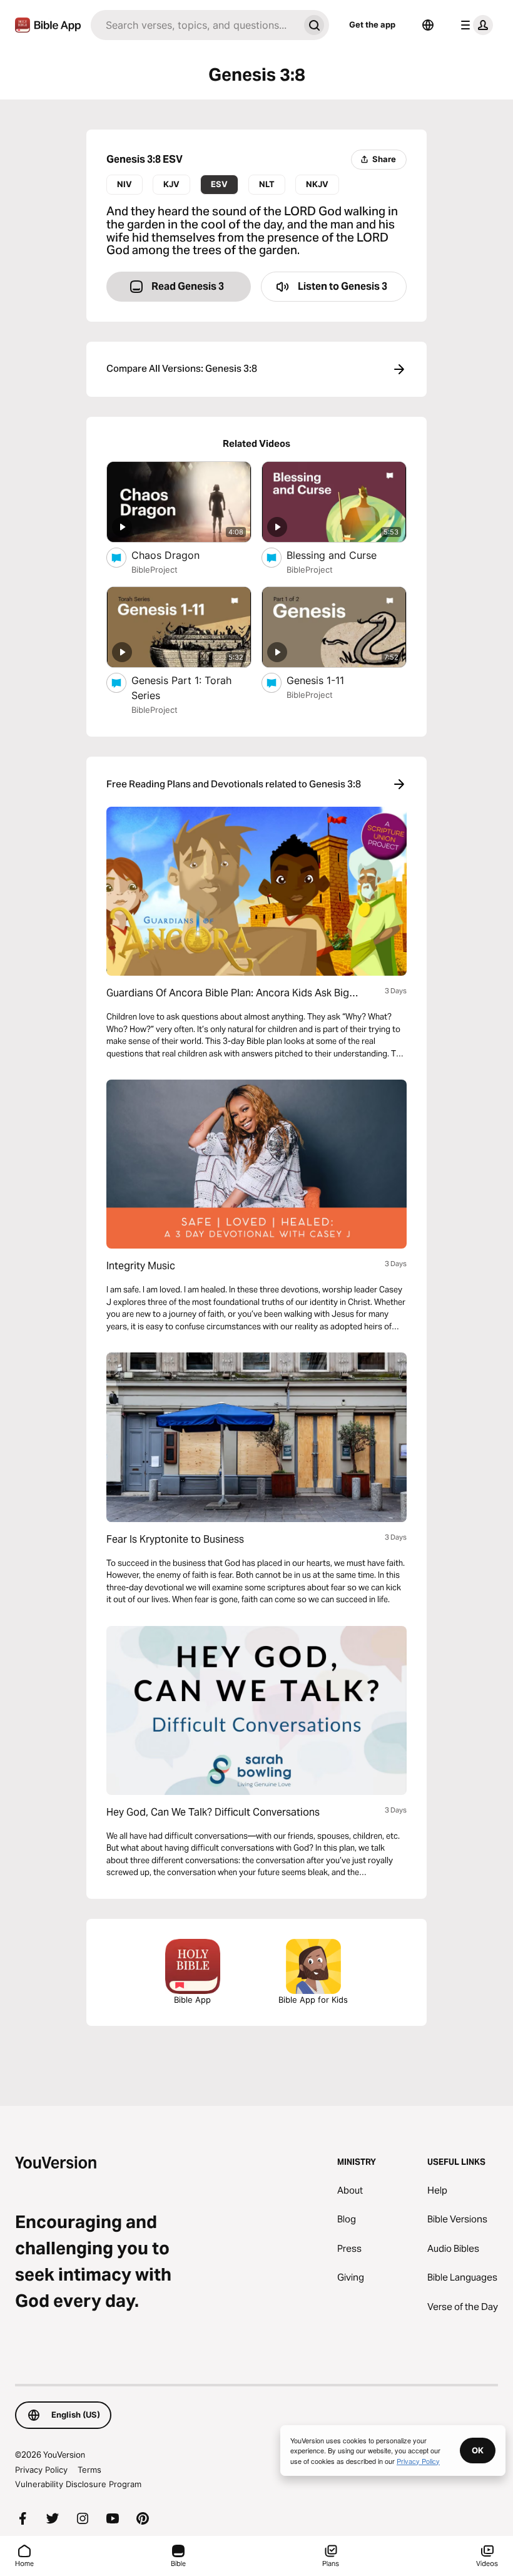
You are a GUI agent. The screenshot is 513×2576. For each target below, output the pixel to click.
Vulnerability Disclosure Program (78, 2484)
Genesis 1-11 (328, 680)
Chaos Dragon (179, 555)
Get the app (372, 24)
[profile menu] (474, 25)
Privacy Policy (41, 2470)
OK (478, 2450)
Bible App (192, 2000)
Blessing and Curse (345, 555)
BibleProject (155, 570)
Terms (89, 2470)
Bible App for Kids (313, 2000)
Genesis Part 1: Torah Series (181, 688)
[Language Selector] (428, 25)
